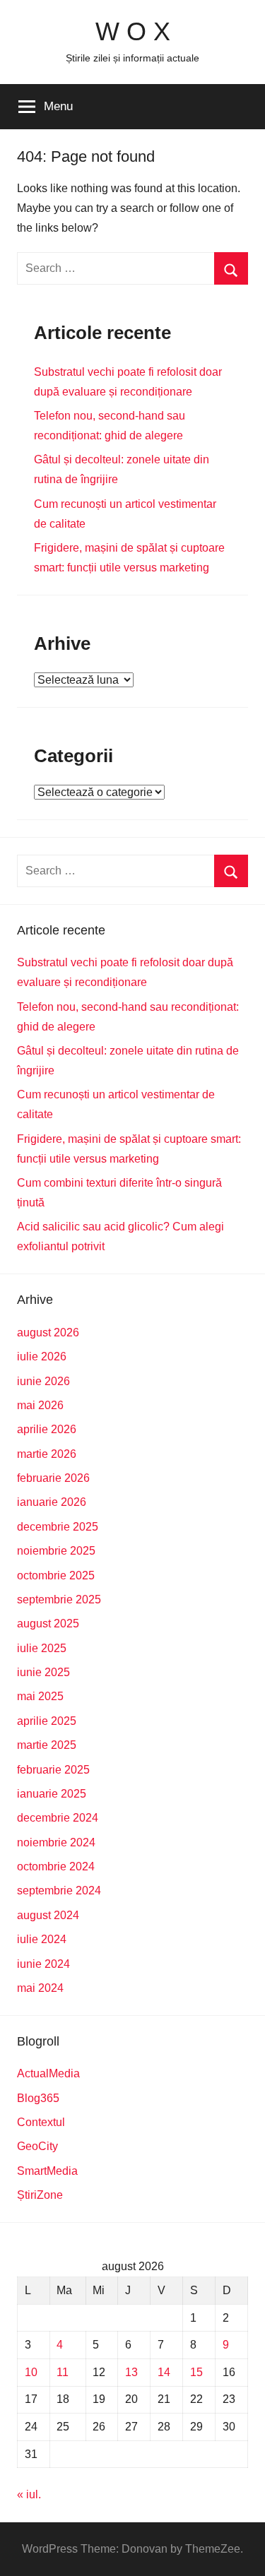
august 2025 (48, 1624)
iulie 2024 (42, 1939)
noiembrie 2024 (56, 1842)
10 (31, 2372)
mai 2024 (40, 1988)
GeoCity (37, 2146)
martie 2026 (47, 1454)
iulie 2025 (42, 1648)
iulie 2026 (42, 1357)
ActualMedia (48, 2073)
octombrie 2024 (56, 1866)
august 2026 (48, 1332)
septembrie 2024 (59, 1891)
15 (196, 2372)
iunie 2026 (43, 1381)
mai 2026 (40, 1405)
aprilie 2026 (47, 1429)
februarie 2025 (53, 1770)
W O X (133, 31)
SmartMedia (47, 2171)
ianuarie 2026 (52, 1502)
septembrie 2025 (59, 1599)
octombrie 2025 (56, 1575)
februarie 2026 (53, 1478)
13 (131, 2372)
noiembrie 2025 (56, 1551)
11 (63, 2372)
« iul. (29, 2494)
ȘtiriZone (40, 2195)
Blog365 (38, 2098)
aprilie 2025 (47, 1721)
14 (164, 2372)
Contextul (41, 2122)
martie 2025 (47, 1745)
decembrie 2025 (58, 1527)
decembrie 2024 (58, 1818)
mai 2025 (40, 1696)
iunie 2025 (43, 1672)
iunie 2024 (43, 1964)
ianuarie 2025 (52, 1794)
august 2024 (48, 1915)
